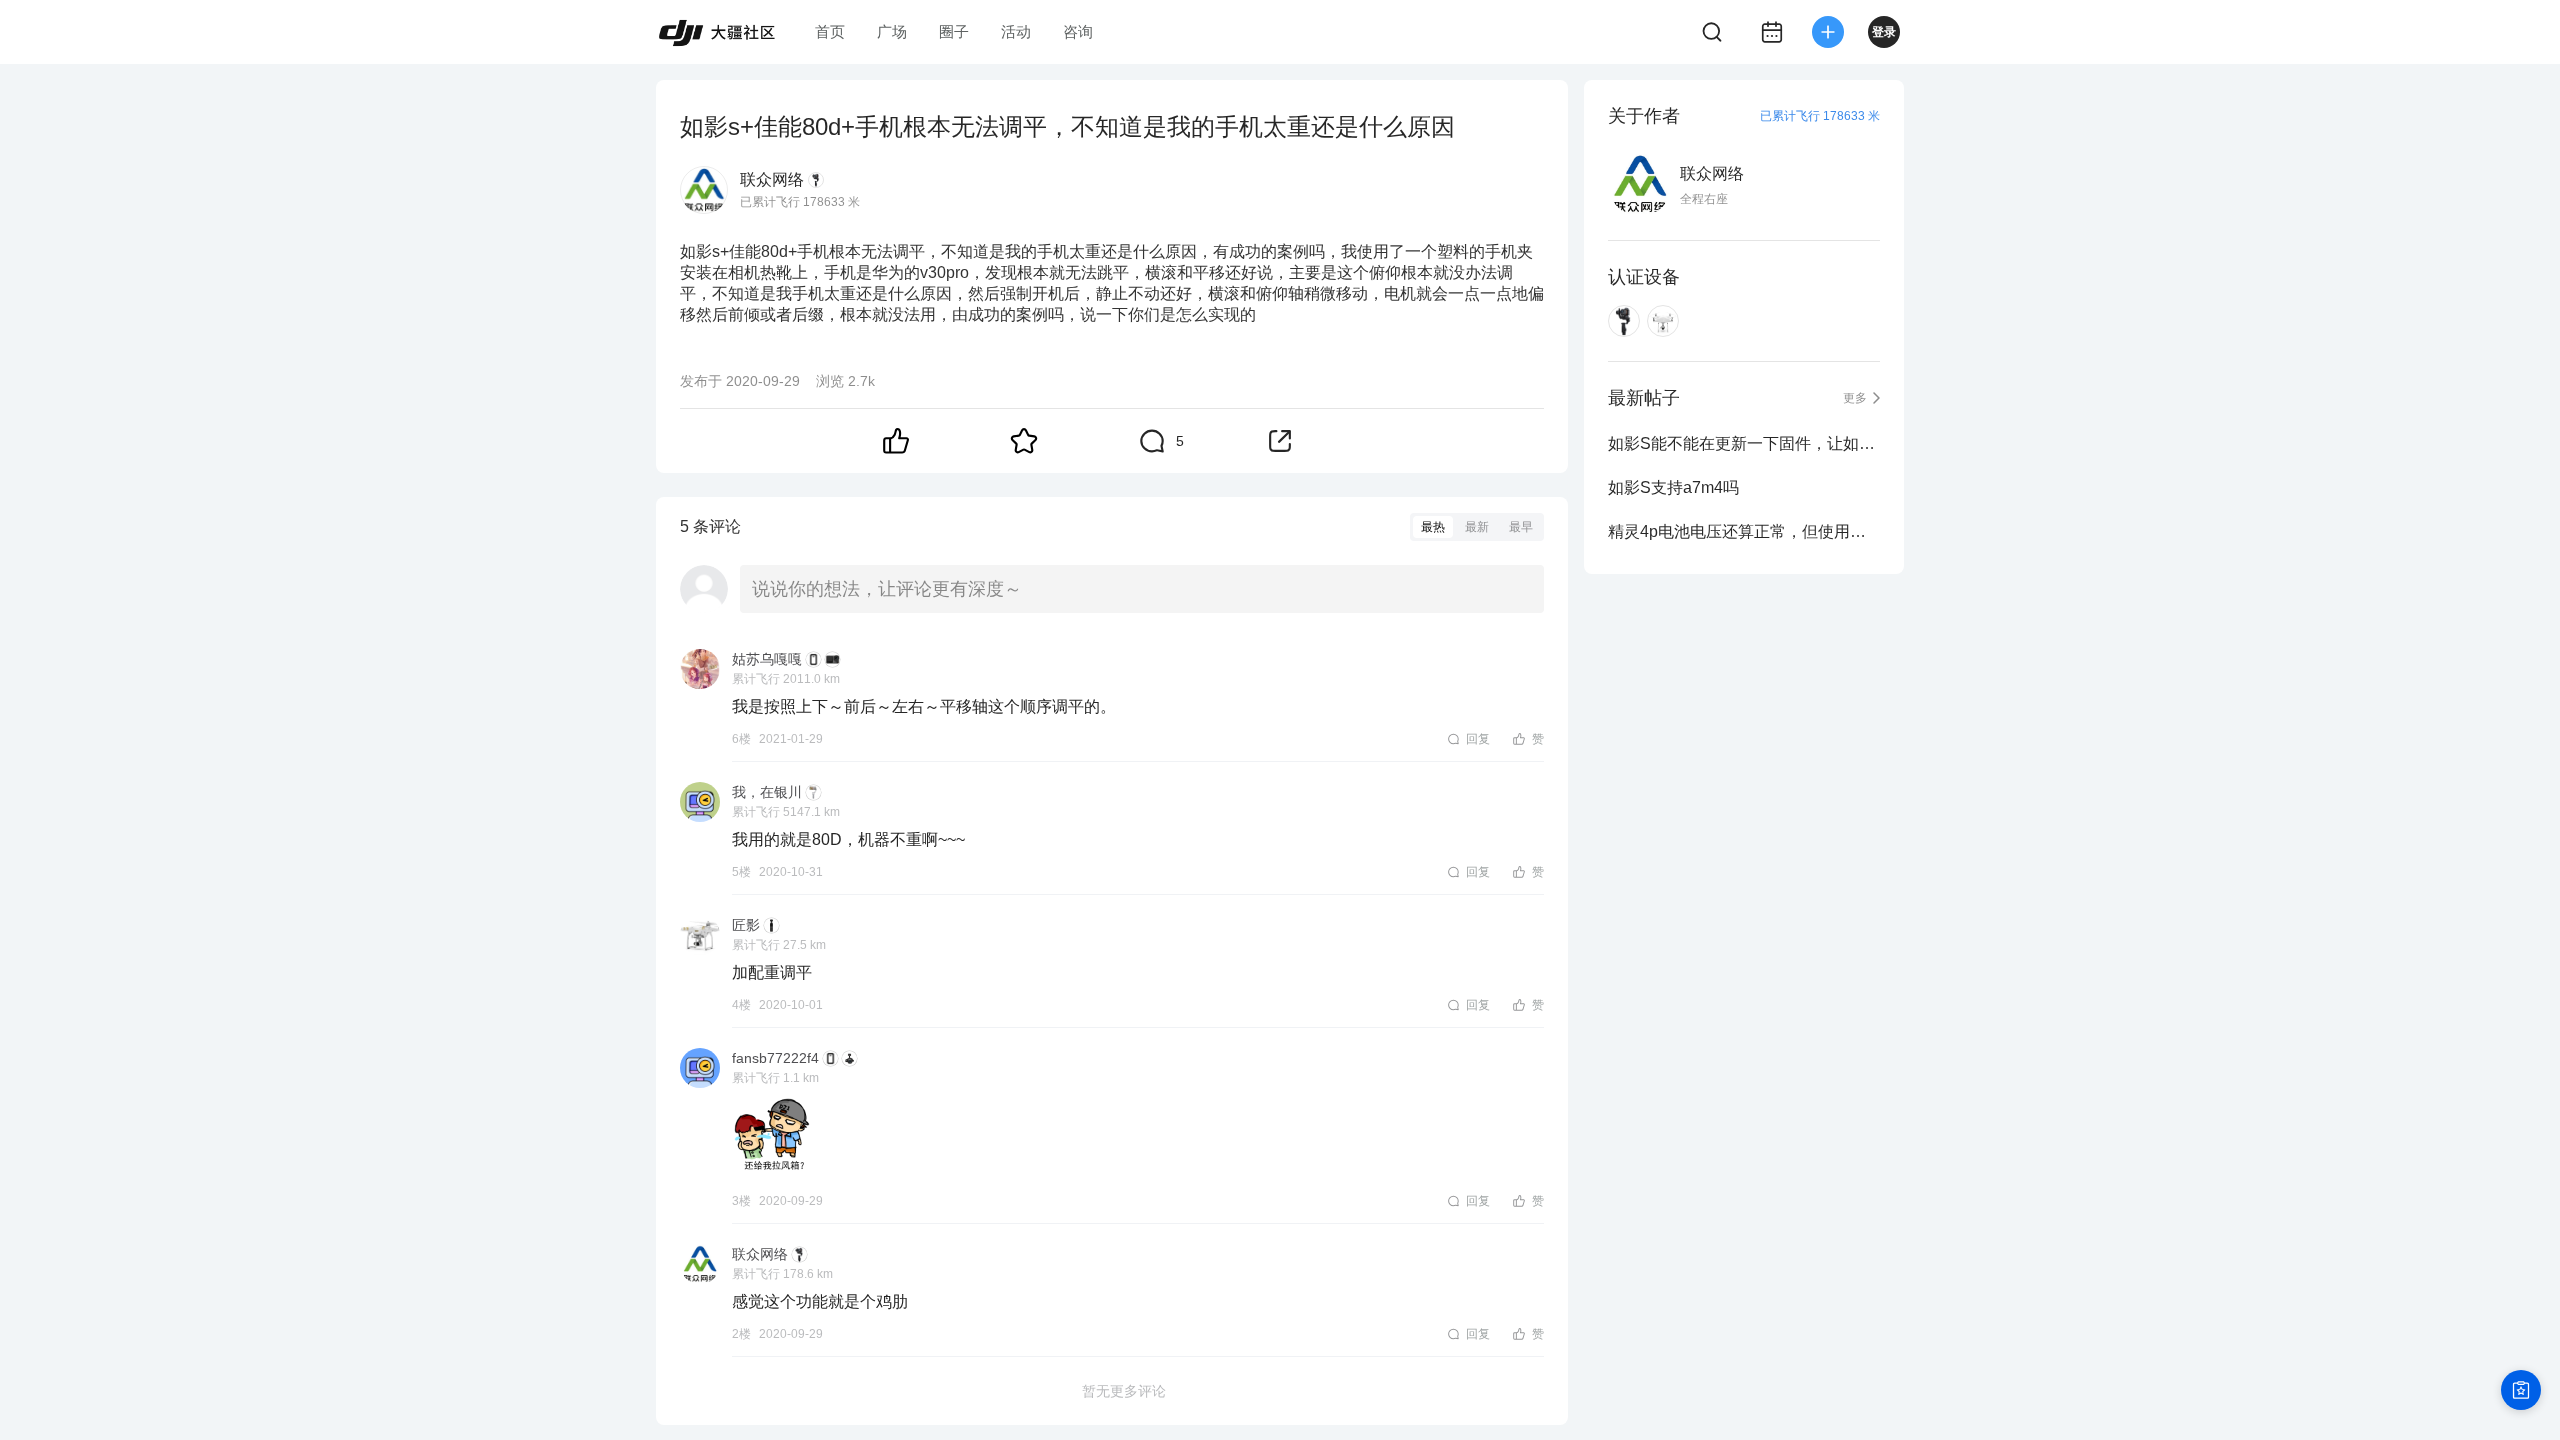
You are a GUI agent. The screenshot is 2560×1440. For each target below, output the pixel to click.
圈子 (954, 31)
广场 (892, 31)
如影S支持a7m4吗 (1673, 487)
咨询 (1078, 31)
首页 (830, 31)
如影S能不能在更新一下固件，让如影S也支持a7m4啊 (1744, 443)
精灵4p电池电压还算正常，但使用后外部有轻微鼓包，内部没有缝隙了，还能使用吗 (1744, 531)
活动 (1016, 31)
